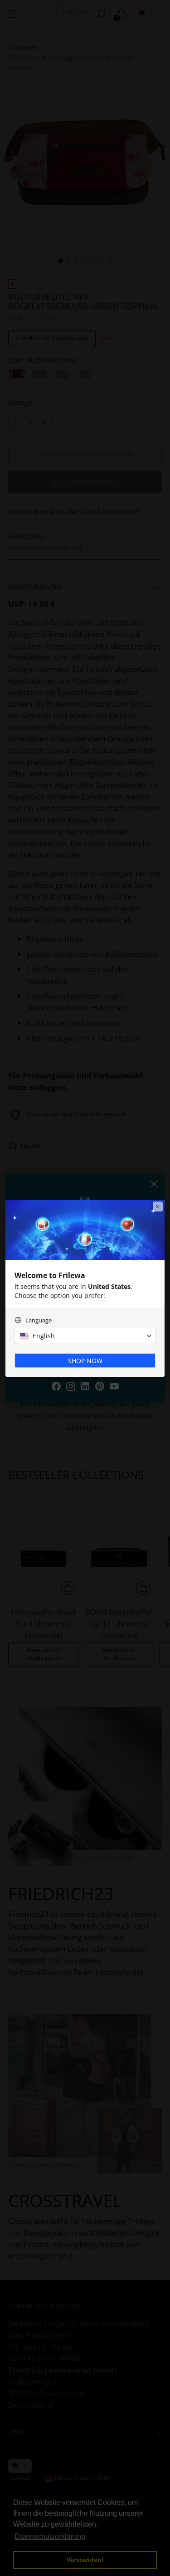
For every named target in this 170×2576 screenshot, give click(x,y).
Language (39, 1320)
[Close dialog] (158, 1207)
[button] (85, 1336)
